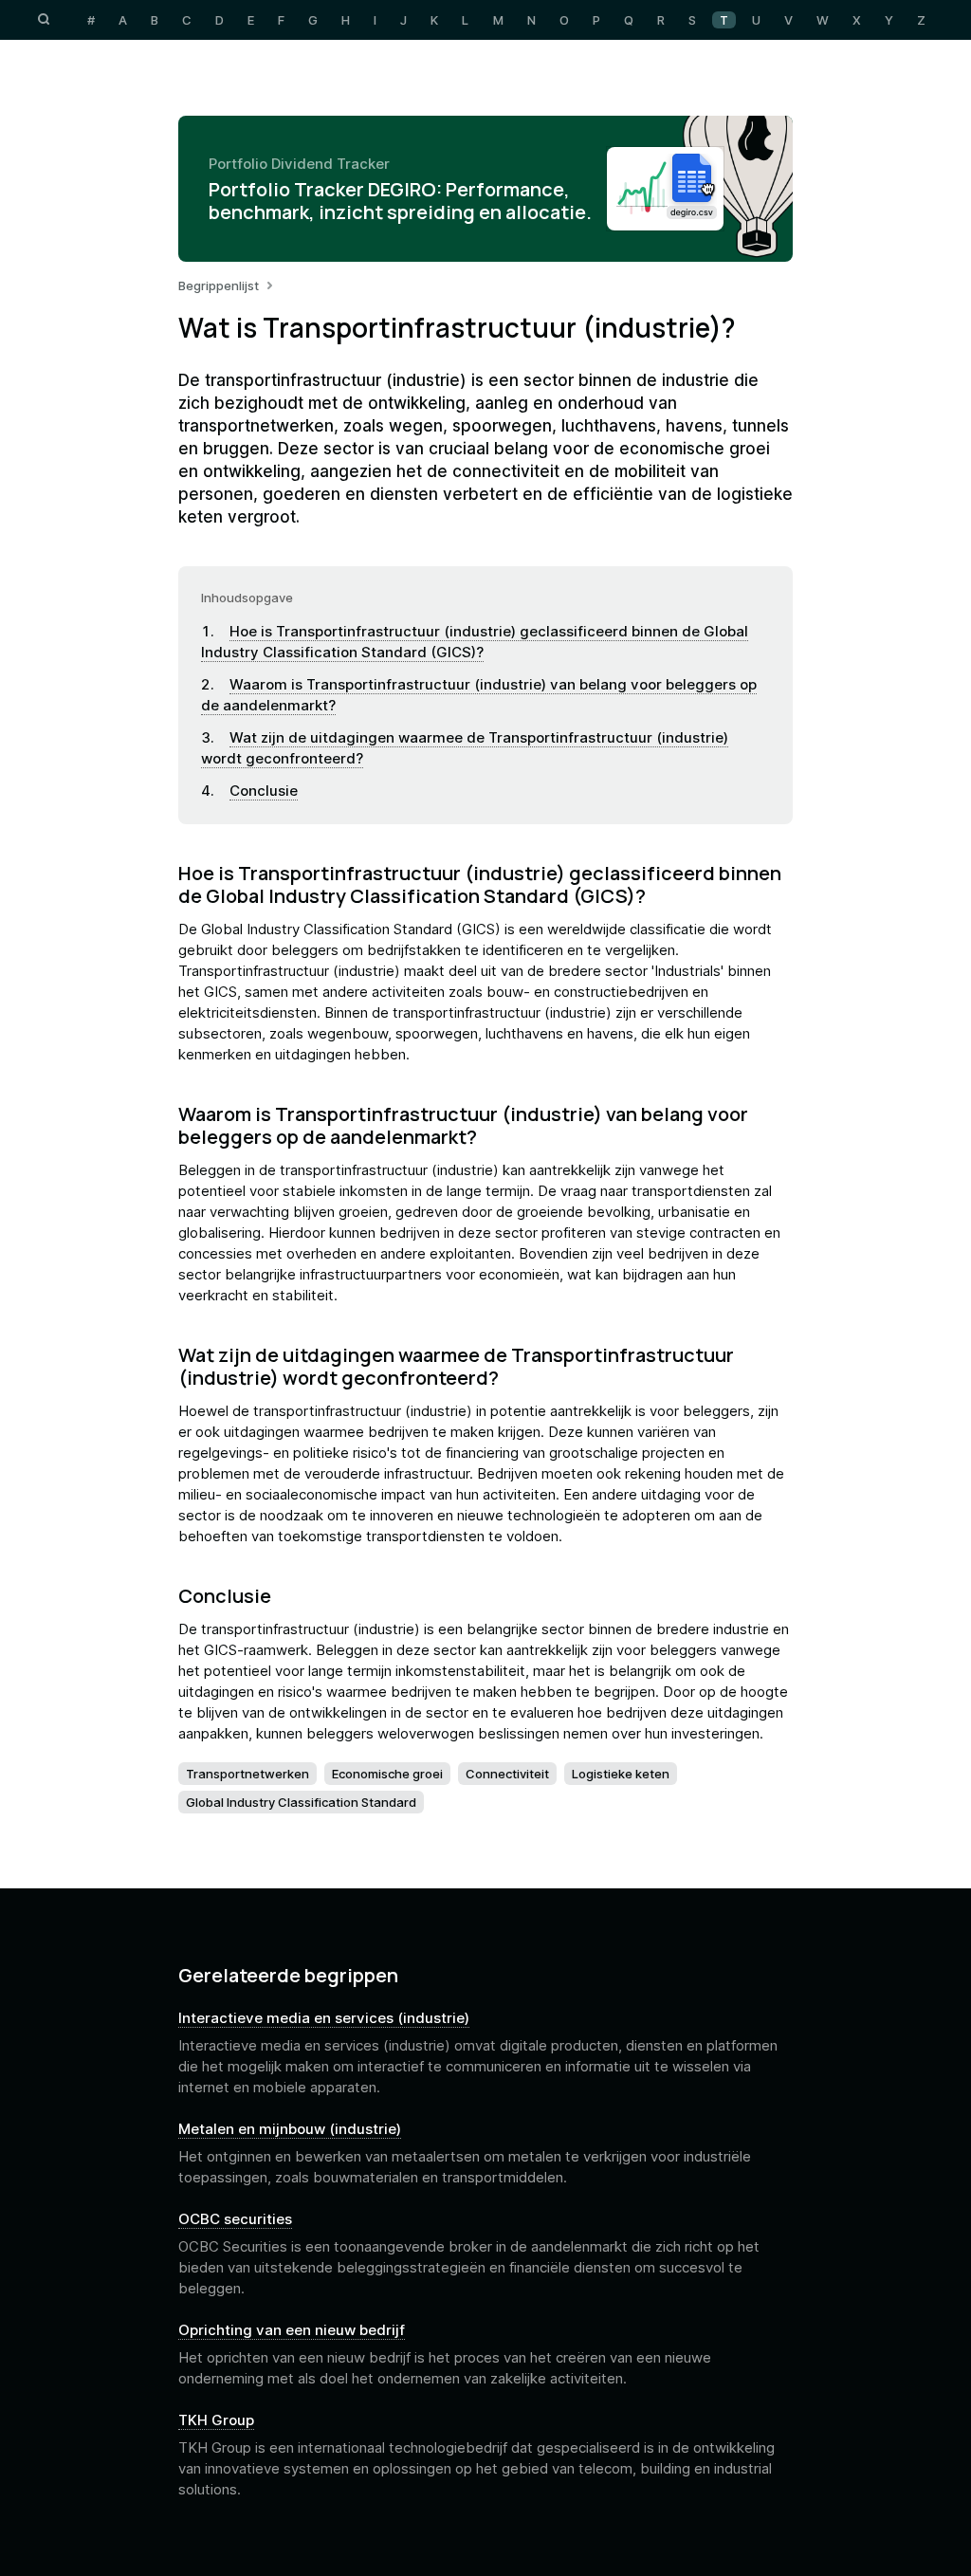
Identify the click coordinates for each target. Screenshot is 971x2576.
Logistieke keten (621, 1774)
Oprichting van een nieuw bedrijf (292, 2330)
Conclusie (264, 791)
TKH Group (216, 2420)
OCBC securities (235, 2219)
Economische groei (387, 1774)
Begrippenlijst (219, 285)
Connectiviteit (507, 1774)
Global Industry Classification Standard (301, 1802)
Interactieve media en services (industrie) (324, 2018)
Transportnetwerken (247, 1774)
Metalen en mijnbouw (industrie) (290, 2129)
